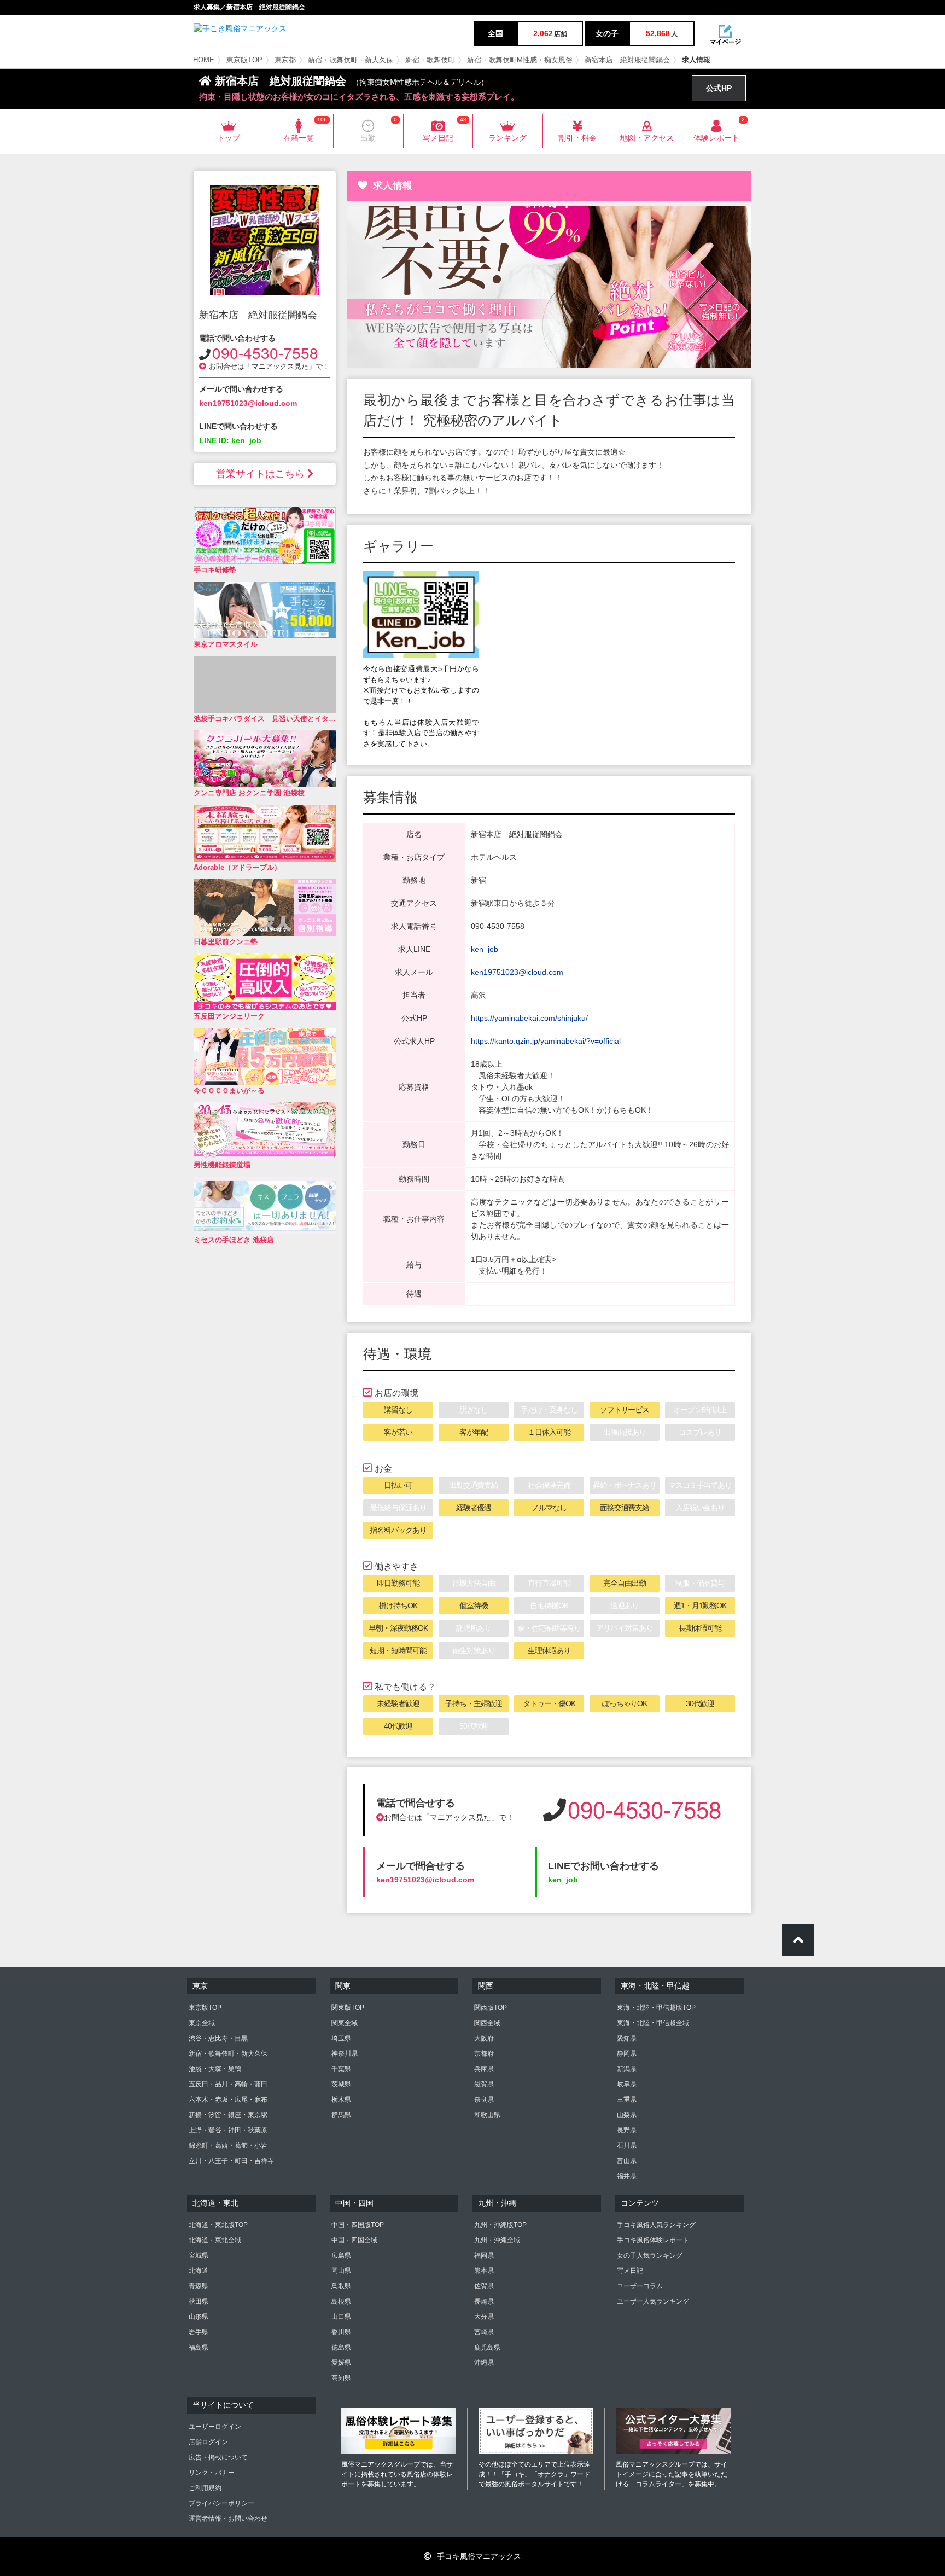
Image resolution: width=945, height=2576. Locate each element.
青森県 (199, 2286)
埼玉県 (341, 2038)
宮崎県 (484, 2332)
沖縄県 (484, 2363)
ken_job (485, 949)
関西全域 (487, 2023)
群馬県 (341, 2115)
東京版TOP (244, 60)
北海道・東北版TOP (218, 2225)
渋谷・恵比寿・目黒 (218, 2038)
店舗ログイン (208, 2442)
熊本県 (484, 2271)
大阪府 (484, 2038)
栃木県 (341, 2100)
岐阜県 (627, 2084)
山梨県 (627, 2115)
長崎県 (484, 2301)
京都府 (484, 2054)
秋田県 (199, 2301)
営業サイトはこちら (260, 474)
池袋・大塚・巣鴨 (215, 2069)
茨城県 (341, 2084)
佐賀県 (484, 2286)
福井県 (627, 2176)
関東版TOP (348, 2008)
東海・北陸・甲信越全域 (653, 2023)
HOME (204, 60)
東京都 (285, 60)
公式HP (719, 88)
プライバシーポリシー (221, 2503)
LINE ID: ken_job (230, 440)
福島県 (199, 2347)
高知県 (341, 2378)
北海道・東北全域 (215, 2240)
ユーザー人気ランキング (653, 2301)
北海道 (199, 2271)
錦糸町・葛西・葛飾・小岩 (228, 2145)
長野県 (627, 2130)
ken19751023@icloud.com (248, 403)
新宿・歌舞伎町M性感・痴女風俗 (520, 60)
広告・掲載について (218, 2457)
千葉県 (341, 2069)
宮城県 (199, 2255)
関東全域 (345, 2023)
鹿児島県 (487, 2347)
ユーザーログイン (215, 2427)
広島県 (341, 2255)
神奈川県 (345, 2054)
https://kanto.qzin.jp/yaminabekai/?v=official (546, 1041)
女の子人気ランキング (650, 2255)
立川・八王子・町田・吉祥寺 (231, 2161)
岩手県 (199, 2332)
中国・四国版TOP (358, 2225)
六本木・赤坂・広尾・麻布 (228, 2100)
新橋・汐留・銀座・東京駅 (228, 2115)
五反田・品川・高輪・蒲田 (228, 2084)
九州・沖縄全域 (497, 2240)
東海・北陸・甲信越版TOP (656, 2008)
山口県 (341, 2317)
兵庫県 (484, 2069)
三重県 (627, 2100)
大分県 (484, 2317)
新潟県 (627, 2069)
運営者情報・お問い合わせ (228, 2519)
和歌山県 (487, 2115)
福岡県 (484, 2255)
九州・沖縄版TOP (500, 2225)
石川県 (627, 2145)
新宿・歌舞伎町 (430, 60)
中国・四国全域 (354, 2240)
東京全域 (202, 2023)
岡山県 (341, 2271)
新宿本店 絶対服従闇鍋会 (627, 60)
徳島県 (341, 2347)
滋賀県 (484, 2084)
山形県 (199, 2317)
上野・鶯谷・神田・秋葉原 (228, 2130)
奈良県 (484, 2100)
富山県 (627, 2161)
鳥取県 (341, 2286)
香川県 (341, 2332)
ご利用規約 (205, 2488)
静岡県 (627, 2054)
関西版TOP (491, 2008)
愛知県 (627, 2038)
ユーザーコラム (640, 2286)
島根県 (341, 2301)
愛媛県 (341, 2363)
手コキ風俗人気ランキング (656, 2225)
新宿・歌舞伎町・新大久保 (351, 60)
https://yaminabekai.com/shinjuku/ (529, 1018)
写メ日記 (630, 2271)
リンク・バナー (212, 2473)
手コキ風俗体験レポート (653, 2240)
